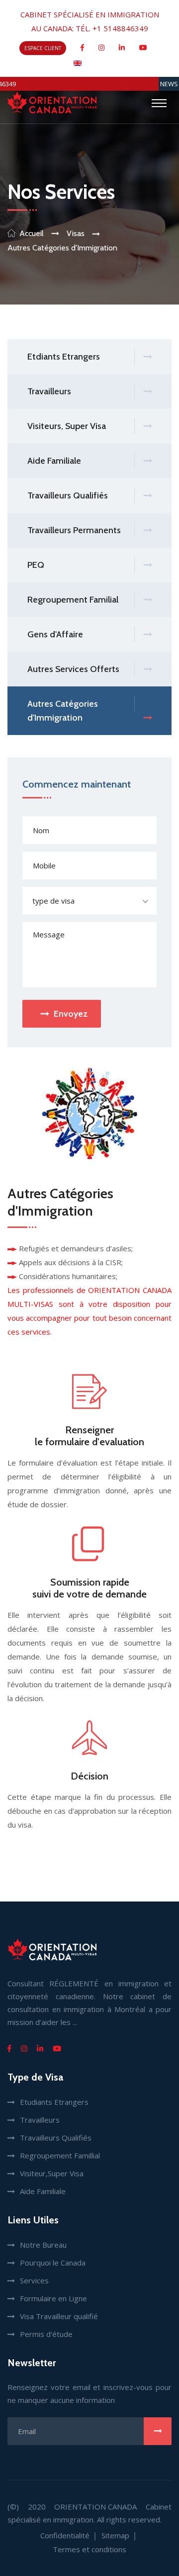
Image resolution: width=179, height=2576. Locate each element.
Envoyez (71, 1014)
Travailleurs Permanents (74, 530)
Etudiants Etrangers (54, 2102)
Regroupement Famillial (60, 2155)
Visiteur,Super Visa (52, 2173)
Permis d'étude (46, 2334)
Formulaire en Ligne (53, 2298)
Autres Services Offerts (73, 669)
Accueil (32, 233)
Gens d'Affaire (55, 634)
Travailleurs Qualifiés (68, 495)
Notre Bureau (43, 2245)
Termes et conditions (89, 2549)
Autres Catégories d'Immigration (63, 711)
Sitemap (115, 2535)
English (94, 62)
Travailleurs (49, 391)
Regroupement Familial (73, 600)
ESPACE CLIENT (43, 48)
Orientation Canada (95, 2507)
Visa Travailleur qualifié (59, 2316)
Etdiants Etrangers (64, 357)
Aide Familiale (54, 461)
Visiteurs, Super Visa (67, 426)
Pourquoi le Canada (53, 2263)
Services (34, 2280)
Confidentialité (65, 2535)
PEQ (36, 565)
